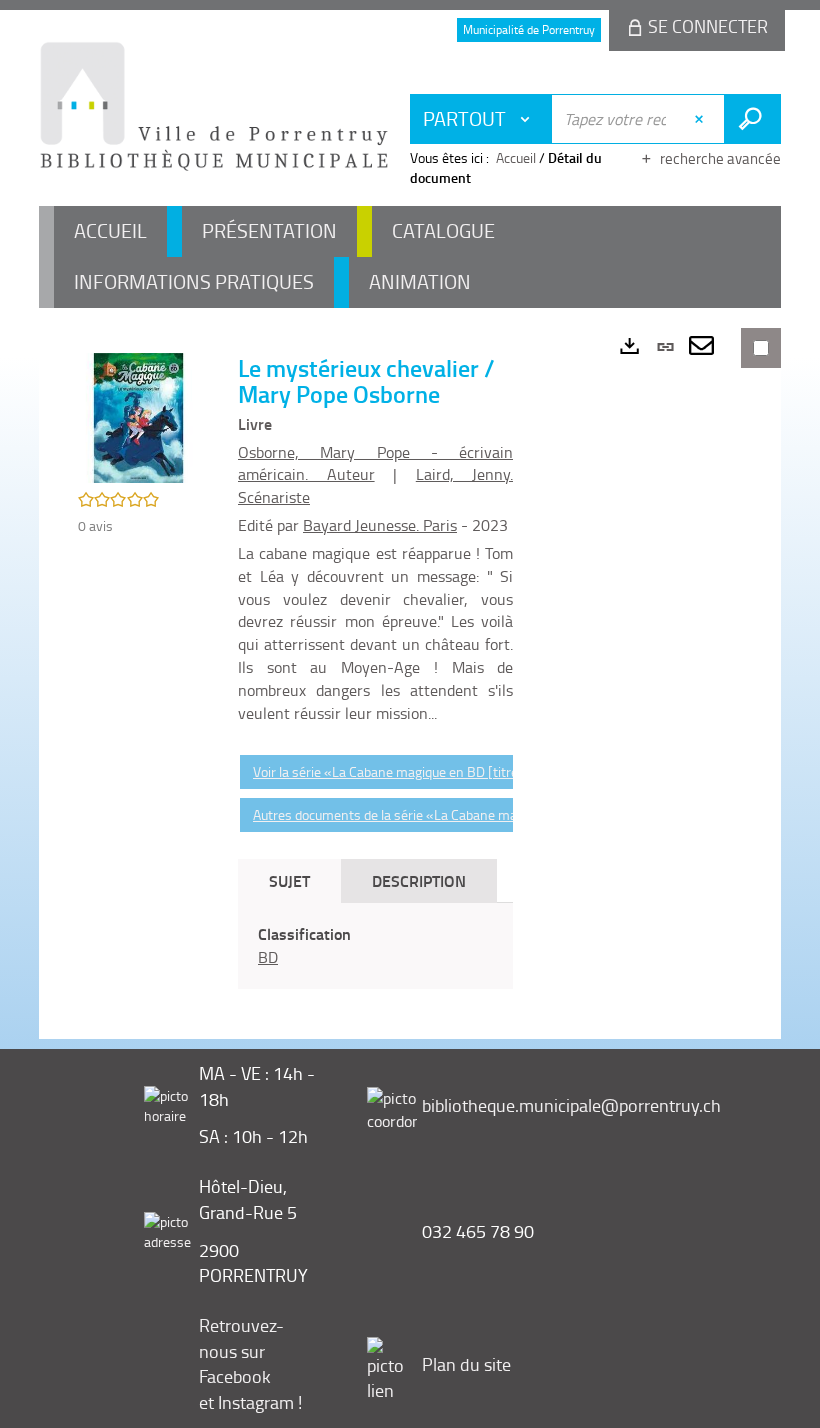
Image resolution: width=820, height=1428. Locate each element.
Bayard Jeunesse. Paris (380, 525)
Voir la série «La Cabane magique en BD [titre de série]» (416, 771)
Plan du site (466, 1364)
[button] (138, 416)
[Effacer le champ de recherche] (701, 119)
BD (268, 957)
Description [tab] (419, 880)
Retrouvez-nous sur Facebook (241, 1350)
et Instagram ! (250, 1402)
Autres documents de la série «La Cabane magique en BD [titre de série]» (467, 814)
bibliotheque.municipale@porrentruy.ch (571, 1105)
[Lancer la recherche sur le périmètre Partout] (752, 119)
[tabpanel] (375, 946)
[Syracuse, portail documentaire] (214, 106)
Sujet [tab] (289, 880)
